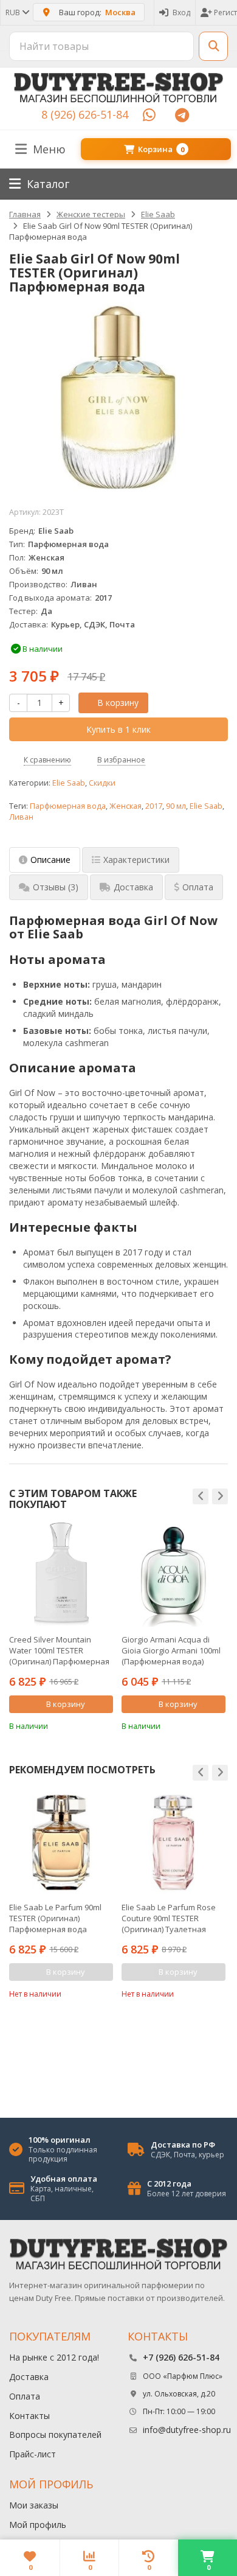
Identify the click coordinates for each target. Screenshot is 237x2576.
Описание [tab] (50, 860)
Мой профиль (38, 2525)
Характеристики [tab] (136, 860)
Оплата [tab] (198, 887)
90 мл (176, 806)
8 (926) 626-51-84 (85, 114)
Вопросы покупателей (55, 2435)
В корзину (118, 703)
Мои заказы (34, 2505)
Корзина (161, 149)
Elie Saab (69, 783)
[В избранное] (106, 1725)
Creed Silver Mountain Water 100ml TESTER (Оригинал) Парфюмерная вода (59, 1650)
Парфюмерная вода (68, 806)
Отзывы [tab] (56, 887)
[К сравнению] (88, 1725)
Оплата (25, 2396)
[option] (61, 1627)
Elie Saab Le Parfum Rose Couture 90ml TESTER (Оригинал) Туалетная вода (169, 1918)
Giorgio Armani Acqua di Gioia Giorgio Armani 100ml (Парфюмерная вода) (171, 1650)
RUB (14, 12)
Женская (125, 806)
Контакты (29, 2416)
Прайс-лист (33, 2454)
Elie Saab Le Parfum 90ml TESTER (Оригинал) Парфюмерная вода (55, 1918)
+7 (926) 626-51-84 (181, 2357)
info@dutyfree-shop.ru (187, 2430)
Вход (181, 12)
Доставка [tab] (133, 887)
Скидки (102, 783)
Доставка (29, 2377)
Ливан (21, 817)
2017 (154, 806)
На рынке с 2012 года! (54, 2357)
